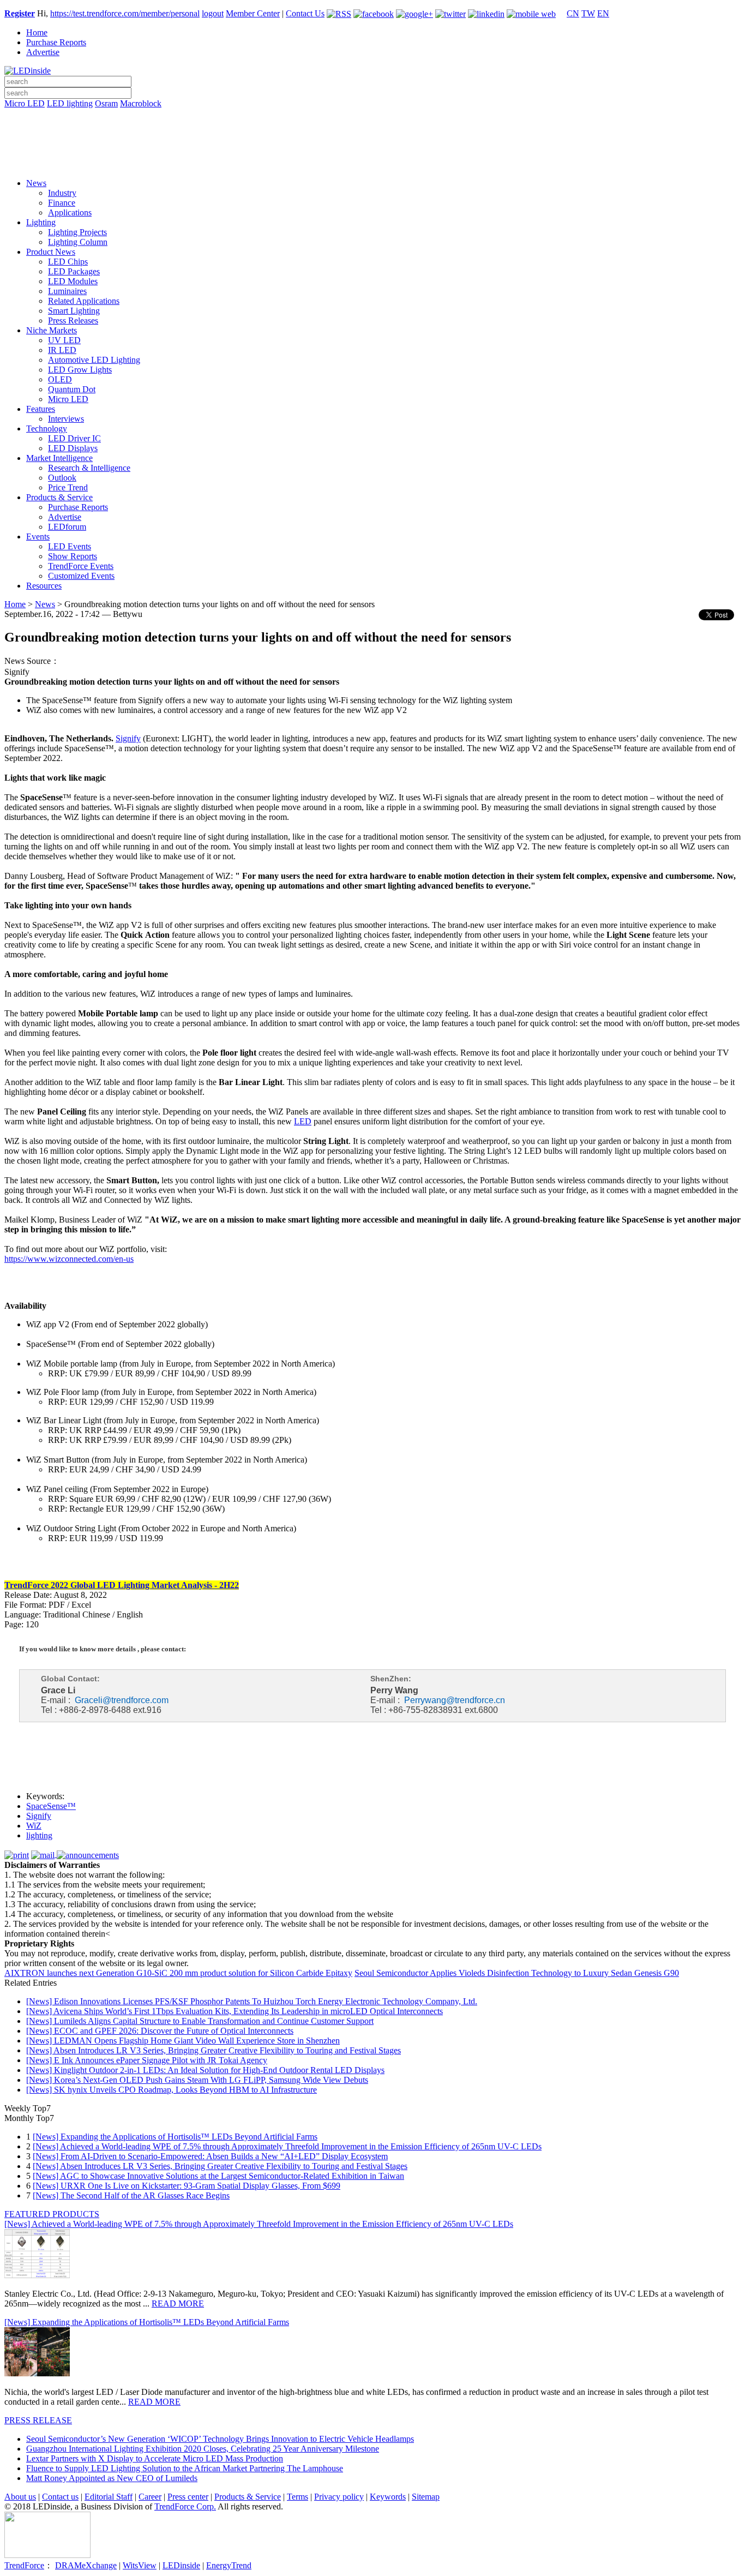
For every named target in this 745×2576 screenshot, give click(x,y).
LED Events (70, 546)
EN (603, 13)
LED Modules (73, 281)
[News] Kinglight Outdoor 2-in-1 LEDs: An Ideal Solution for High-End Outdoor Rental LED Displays (205, 2070)
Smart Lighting (74, 311)
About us (20, 2497)
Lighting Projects (77, 232)
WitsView (140, 2565)
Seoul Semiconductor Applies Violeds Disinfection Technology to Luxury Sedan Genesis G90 (517, 1973)
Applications (70, 212)
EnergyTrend (229, 2565)
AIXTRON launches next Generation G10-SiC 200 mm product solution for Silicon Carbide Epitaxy (178, 1973)
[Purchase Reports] (372, 116)
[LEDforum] (372, 162)
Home (37, 32)
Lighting (41, 222)
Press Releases (73, 320)
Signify (39, 1816)
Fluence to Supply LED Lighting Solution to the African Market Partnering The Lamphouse (185, 2468)
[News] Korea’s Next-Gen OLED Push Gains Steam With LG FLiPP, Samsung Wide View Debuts (197, 2080)
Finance (62, 203)
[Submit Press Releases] (372, 147)
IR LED (62, 350)
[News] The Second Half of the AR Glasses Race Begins (131, 2195)
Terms (298, 2497)
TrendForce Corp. (185, 2506)
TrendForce (24, 2565)
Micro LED (25, 103)
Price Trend (68, 487)
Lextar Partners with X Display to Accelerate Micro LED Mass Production (155, 2458)
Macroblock (141, 103)
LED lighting (70, 103)
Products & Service (59, 497)
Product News (51, 252)
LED (303, 1121)
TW (588, 13)
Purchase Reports (56, 42)
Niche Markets (52, 330)
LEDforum (67, 527)
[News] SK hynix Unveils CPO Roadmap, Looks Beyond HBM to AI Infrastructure (172, 2090)
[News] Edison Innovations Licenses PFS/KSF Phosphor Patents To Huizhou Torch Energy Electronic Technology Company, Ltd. (252, 2001)
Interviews (66, 419)
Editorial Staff (109, 2497)
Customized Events (81, 576)
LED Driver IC (74, 438)
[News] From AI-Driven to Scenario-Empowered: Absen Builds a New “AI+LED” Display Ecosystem (210, 2156)
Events (38, 537)
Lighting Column (78, 242)
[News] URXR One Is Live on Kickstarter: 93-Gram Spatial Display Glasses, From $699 (187, 2186)
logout (213, 13)
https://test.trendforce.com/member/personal (125, 13)
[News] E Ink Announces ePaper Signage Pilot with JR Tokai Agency (147, 2060)
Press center (188, 2497)
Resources (44, 586)
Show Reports (73, 556)
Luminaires (67, 291)
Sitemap (426, 2497)
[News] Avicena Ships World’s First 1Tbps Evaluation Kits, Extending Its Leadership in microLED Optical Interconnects (235, 2011)
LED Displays (73, 448)
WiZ (34, 1826)
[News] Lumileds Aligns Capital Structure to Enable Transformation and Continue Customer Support (200, 2021)
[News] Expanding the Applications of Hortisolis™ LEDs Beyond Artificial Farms (175, 2137)
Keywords (388, 2497)
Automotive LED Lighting (94, 360)
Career (150, 2497)
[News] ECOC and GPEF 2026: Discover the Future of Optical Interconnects (160, 2031)
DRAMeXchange (86, 2565)
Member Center (253, 13)
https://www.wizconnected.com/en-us (69, 1259)
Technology (47, 429)
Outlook (62, 478)
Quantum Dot (72, 389)
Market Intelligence (59, 458)
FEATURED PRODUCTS (52, 2214)
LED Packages (74, 271)
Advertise (43, 52)
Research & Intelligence (89, 468)
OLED (60, 379)
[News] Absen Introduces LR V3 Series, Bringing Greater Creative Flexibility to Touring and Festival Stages (214, 2050)
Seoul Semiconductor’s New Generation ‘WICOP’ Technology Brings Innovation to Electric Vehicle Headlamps (220, 2439)
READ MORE (178, 2304)
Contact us (60, 2497)
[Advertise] (372, 131)
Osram (106, 103)
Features (41, 409)
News (36, 183)
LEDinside (181, 2565)
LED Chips (68, 262)
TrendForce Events (81, 566)
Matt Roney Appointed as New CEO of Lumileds (112, 2478)
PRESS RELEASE (38, 2420)
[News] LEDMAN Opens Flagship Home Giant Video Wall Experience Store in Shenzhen (183, 2041)
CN (573, 13)
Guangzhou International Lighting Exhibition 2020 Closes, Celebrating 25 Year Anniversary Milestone (203, 2449)
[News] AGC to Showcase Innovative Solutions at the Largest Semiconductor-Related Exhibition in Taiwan (218, 2176)
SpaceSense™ (51, 1806)
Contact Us (305, 13)
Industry (62, 193)
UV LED (64, 340)
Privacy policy (339, 2497)
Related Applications (84, 301)
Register (20, 13)
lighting (39, 1835)
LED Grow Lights (80, 370)
